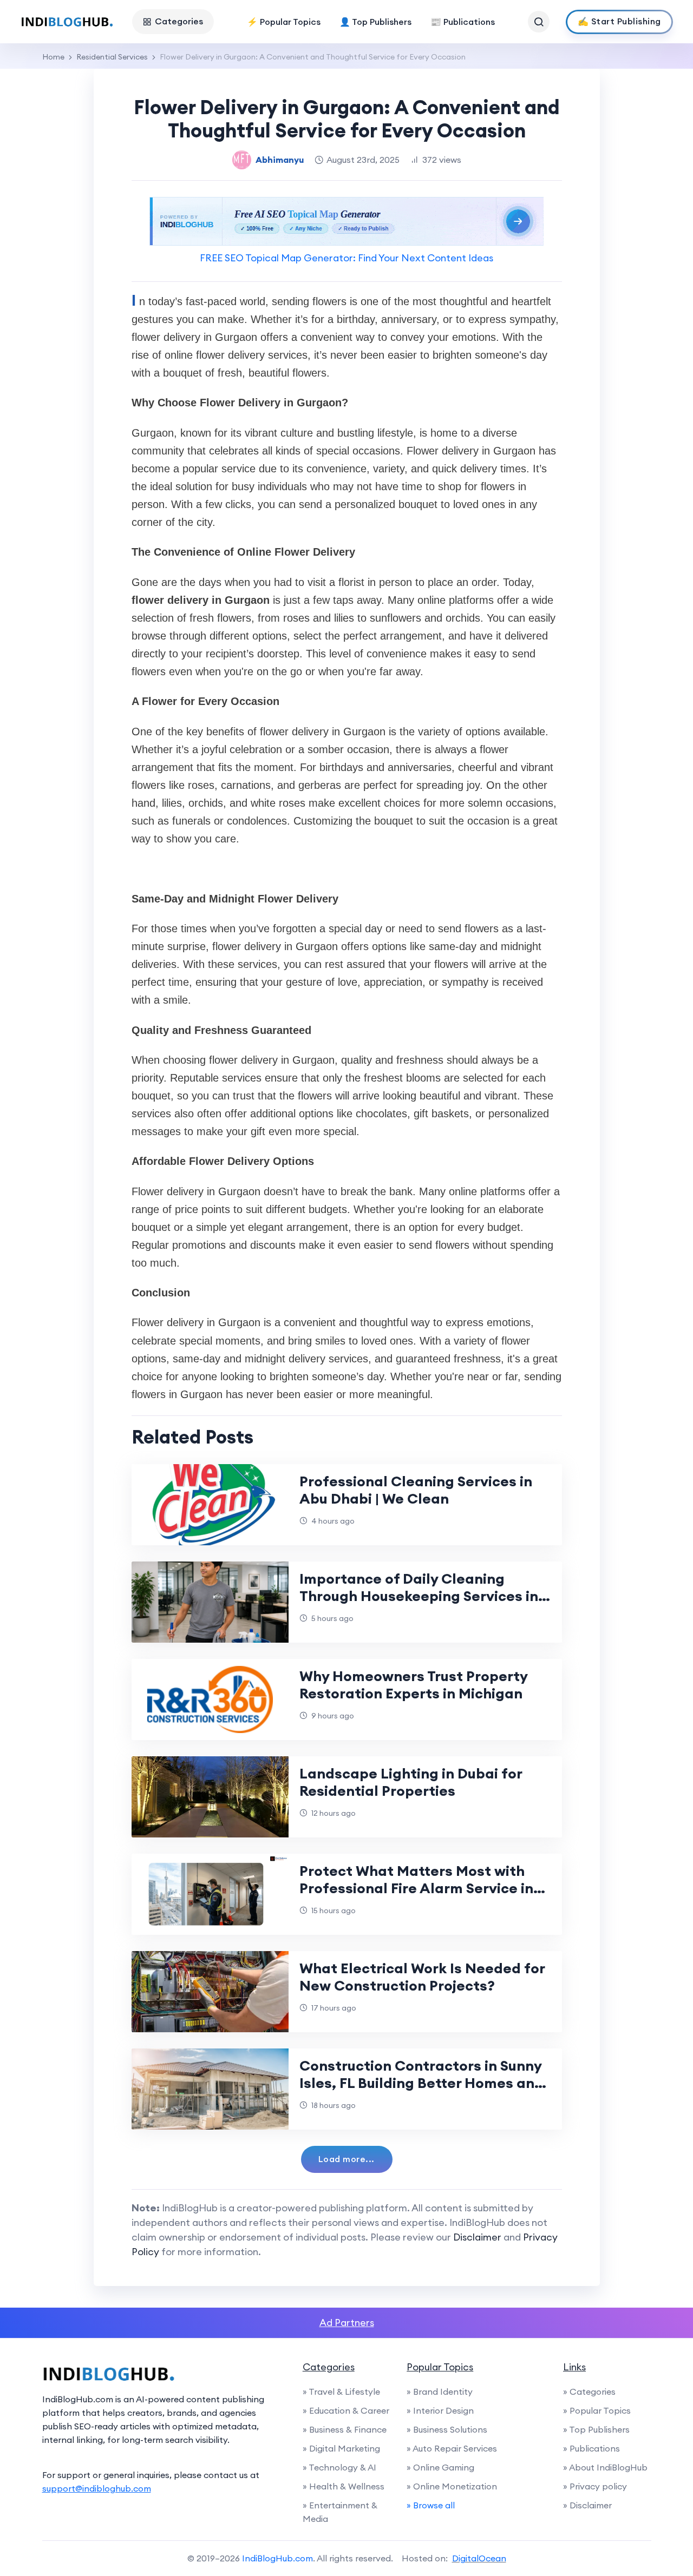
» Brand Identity (440, 2391)
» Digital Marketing (341, 2448)
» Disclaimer (587, 2505)
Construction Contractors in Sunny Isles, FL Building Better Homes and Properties (421, 2083)
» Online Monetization (452, 2486)
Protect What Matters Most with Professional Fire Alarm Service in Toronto (416, 1888)
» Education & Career (346, 2410)
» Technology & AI (339, 2467)
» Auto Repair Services (452, 2448)
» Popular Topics (597, 2410)
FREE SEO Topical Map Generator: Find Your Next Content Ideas (346, 258)
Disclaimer (477, 2237)
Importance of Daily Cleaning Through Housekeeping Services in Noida (419, 1596)
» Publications (591, 2448)
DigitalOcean (479, 2558)
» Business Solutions (447, 2429)
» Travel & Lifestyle (341, 2391)
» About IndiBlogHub (605, 2467)
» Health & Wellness (344, 2486)
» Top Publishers (596, 2429)
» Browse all (431, 2505)
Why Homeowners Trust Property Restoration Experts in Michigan (413, 1685)
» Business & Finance (345, 2429)
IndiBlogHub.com (277, 2558)
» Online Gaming (440, 2467)
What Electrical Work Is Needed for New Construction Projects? (422, 1977)
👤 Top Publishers (375, 22)
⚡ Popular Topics (284, 22)
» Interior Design (440, 2410)
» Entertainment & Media (340, 2512)
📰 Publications (463, 22)
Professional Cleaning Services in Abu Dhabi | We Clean (416, 1490)
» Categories (589, 2391)
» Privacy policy (595, 2486)
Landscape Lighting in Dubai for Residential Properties (411, 1782)
